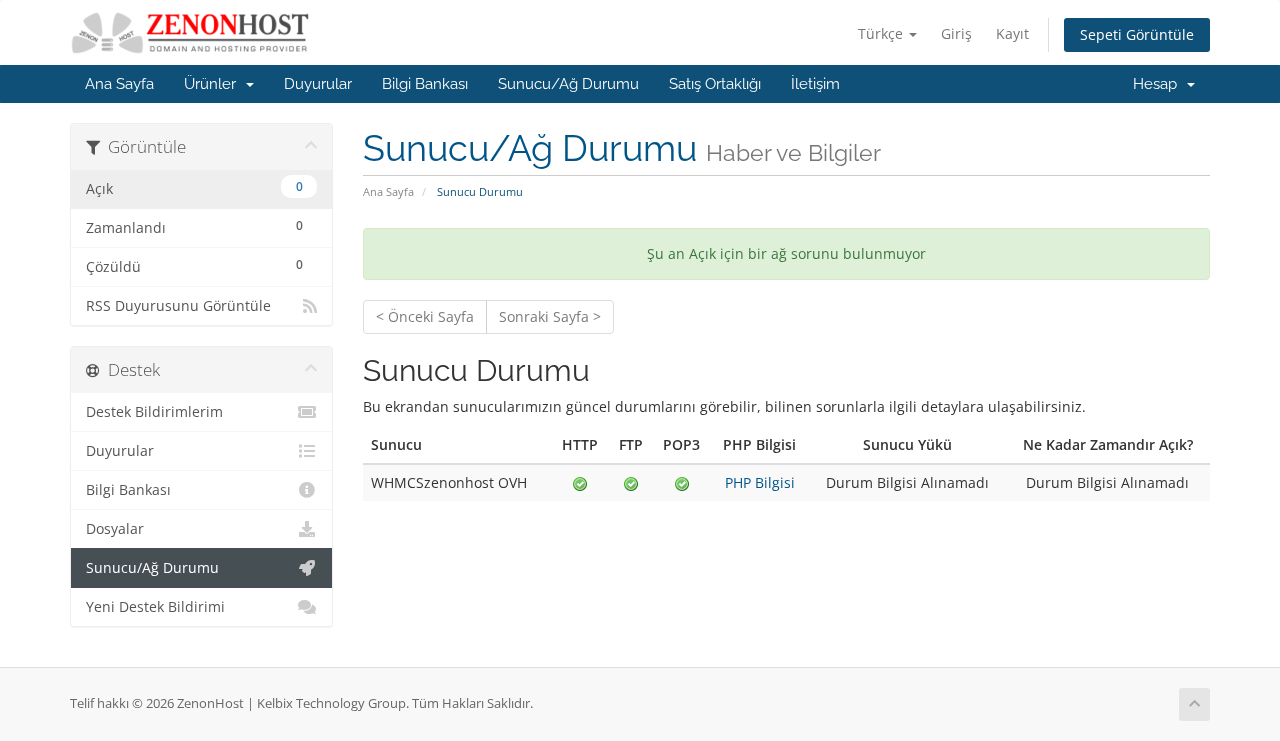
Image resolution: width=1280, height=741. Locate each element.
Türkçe (882, 33)
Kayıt (1012, 33)
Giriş (956, 33)
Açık (194, 188)
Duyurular (318, 84)
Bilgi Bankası (425, 84)
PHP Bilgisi (760, 482)
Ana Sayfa (119, 84)
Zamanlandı (194, 227)
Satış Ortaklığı (715, 84)
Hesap (1159, 84)
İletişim (815, 84)
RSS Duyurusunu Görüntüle (178, 306)
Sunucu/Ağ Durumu (568, 84)
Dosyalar (115, 529)
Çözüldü (194, 266)
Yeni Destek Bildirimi (155, 607)
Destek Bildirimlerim (154, 412)
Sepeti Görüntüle (1137, 34)
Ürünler (214, 84)
